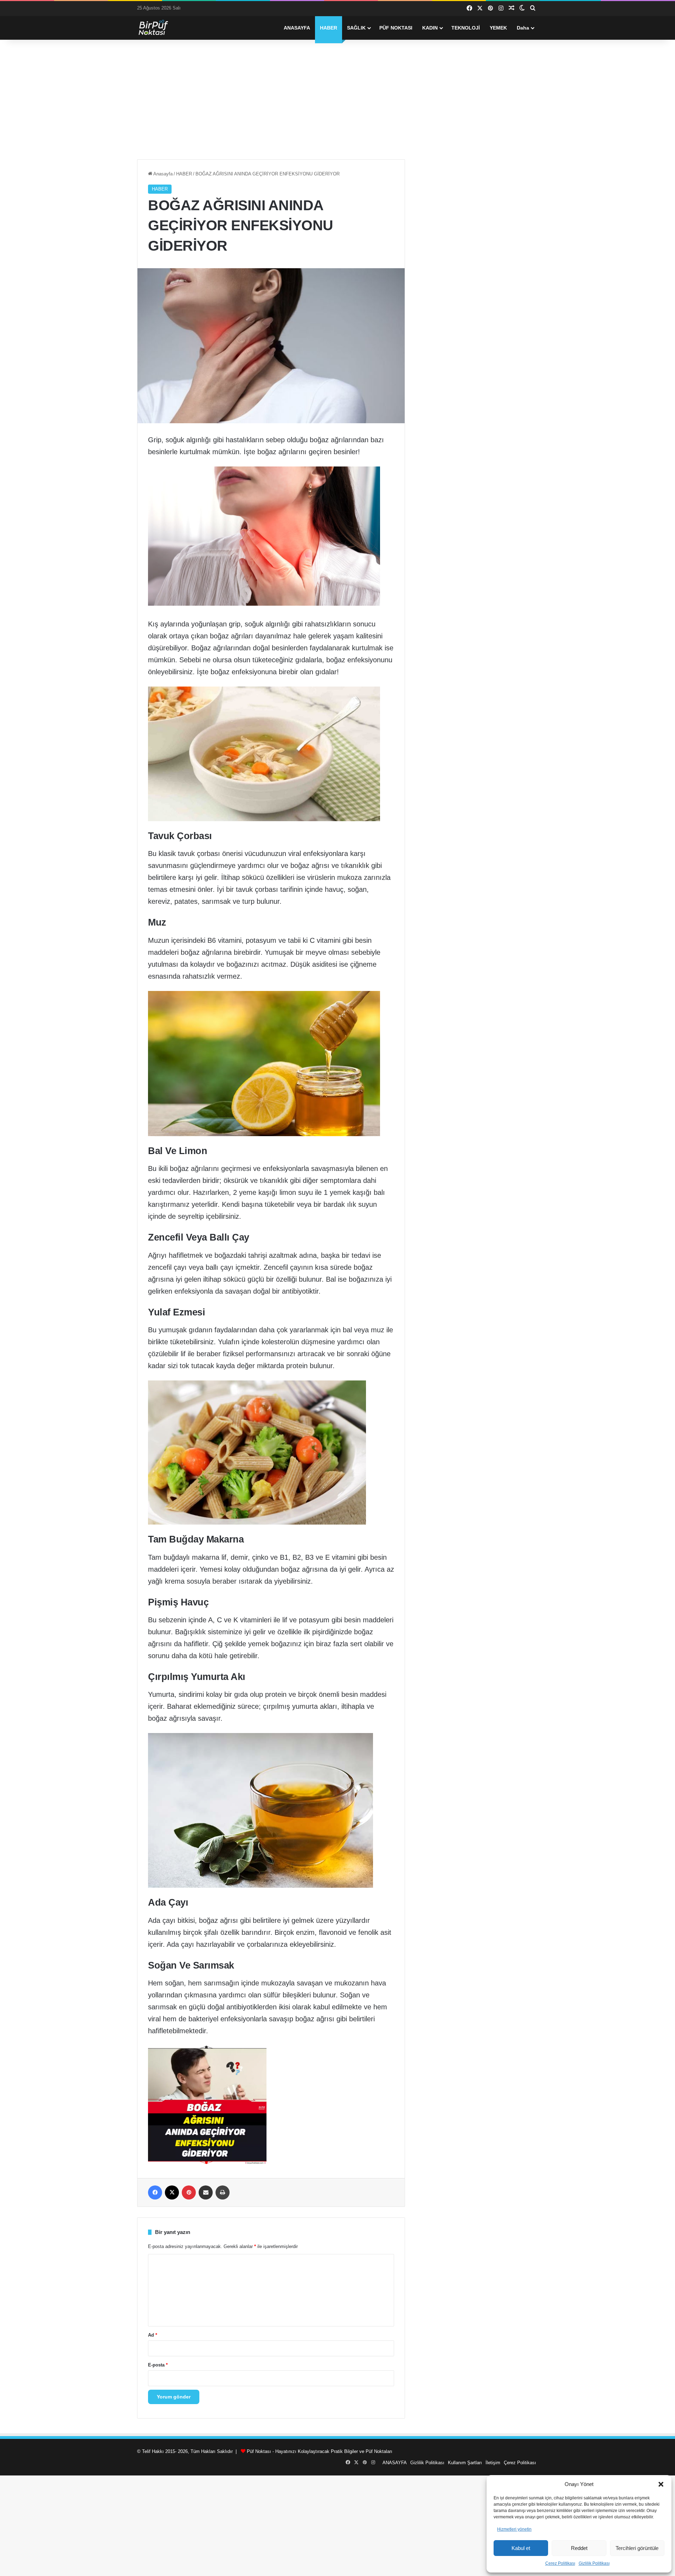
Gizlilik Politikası (594, 2563)
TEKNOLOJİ (466, 28)
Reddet (579, 2548)
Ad (153, 2335)
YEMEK (498, 28)
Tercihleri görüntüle (637, 2548)
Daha (523, 28)
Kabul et (521, 2548)
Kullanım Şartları (465, 2463)
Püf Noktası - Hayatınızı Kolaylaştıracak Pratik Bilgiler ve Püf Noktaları (320, 2451)
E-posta (158, 2365)
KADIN (430, 28)
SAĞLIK (356, 28)
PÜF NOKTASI (396, 28)
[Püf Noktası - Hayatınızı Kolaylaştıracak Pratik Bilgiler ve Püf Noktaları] (158, 28)
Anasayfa (162, 174)
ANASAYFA (297, 28)
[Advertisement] (337, 99)
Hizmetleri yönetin (514, 2529)
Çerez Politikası (560, 2563)
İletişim (493, 2463)
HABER (329, 28)
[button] (661, 2484)
